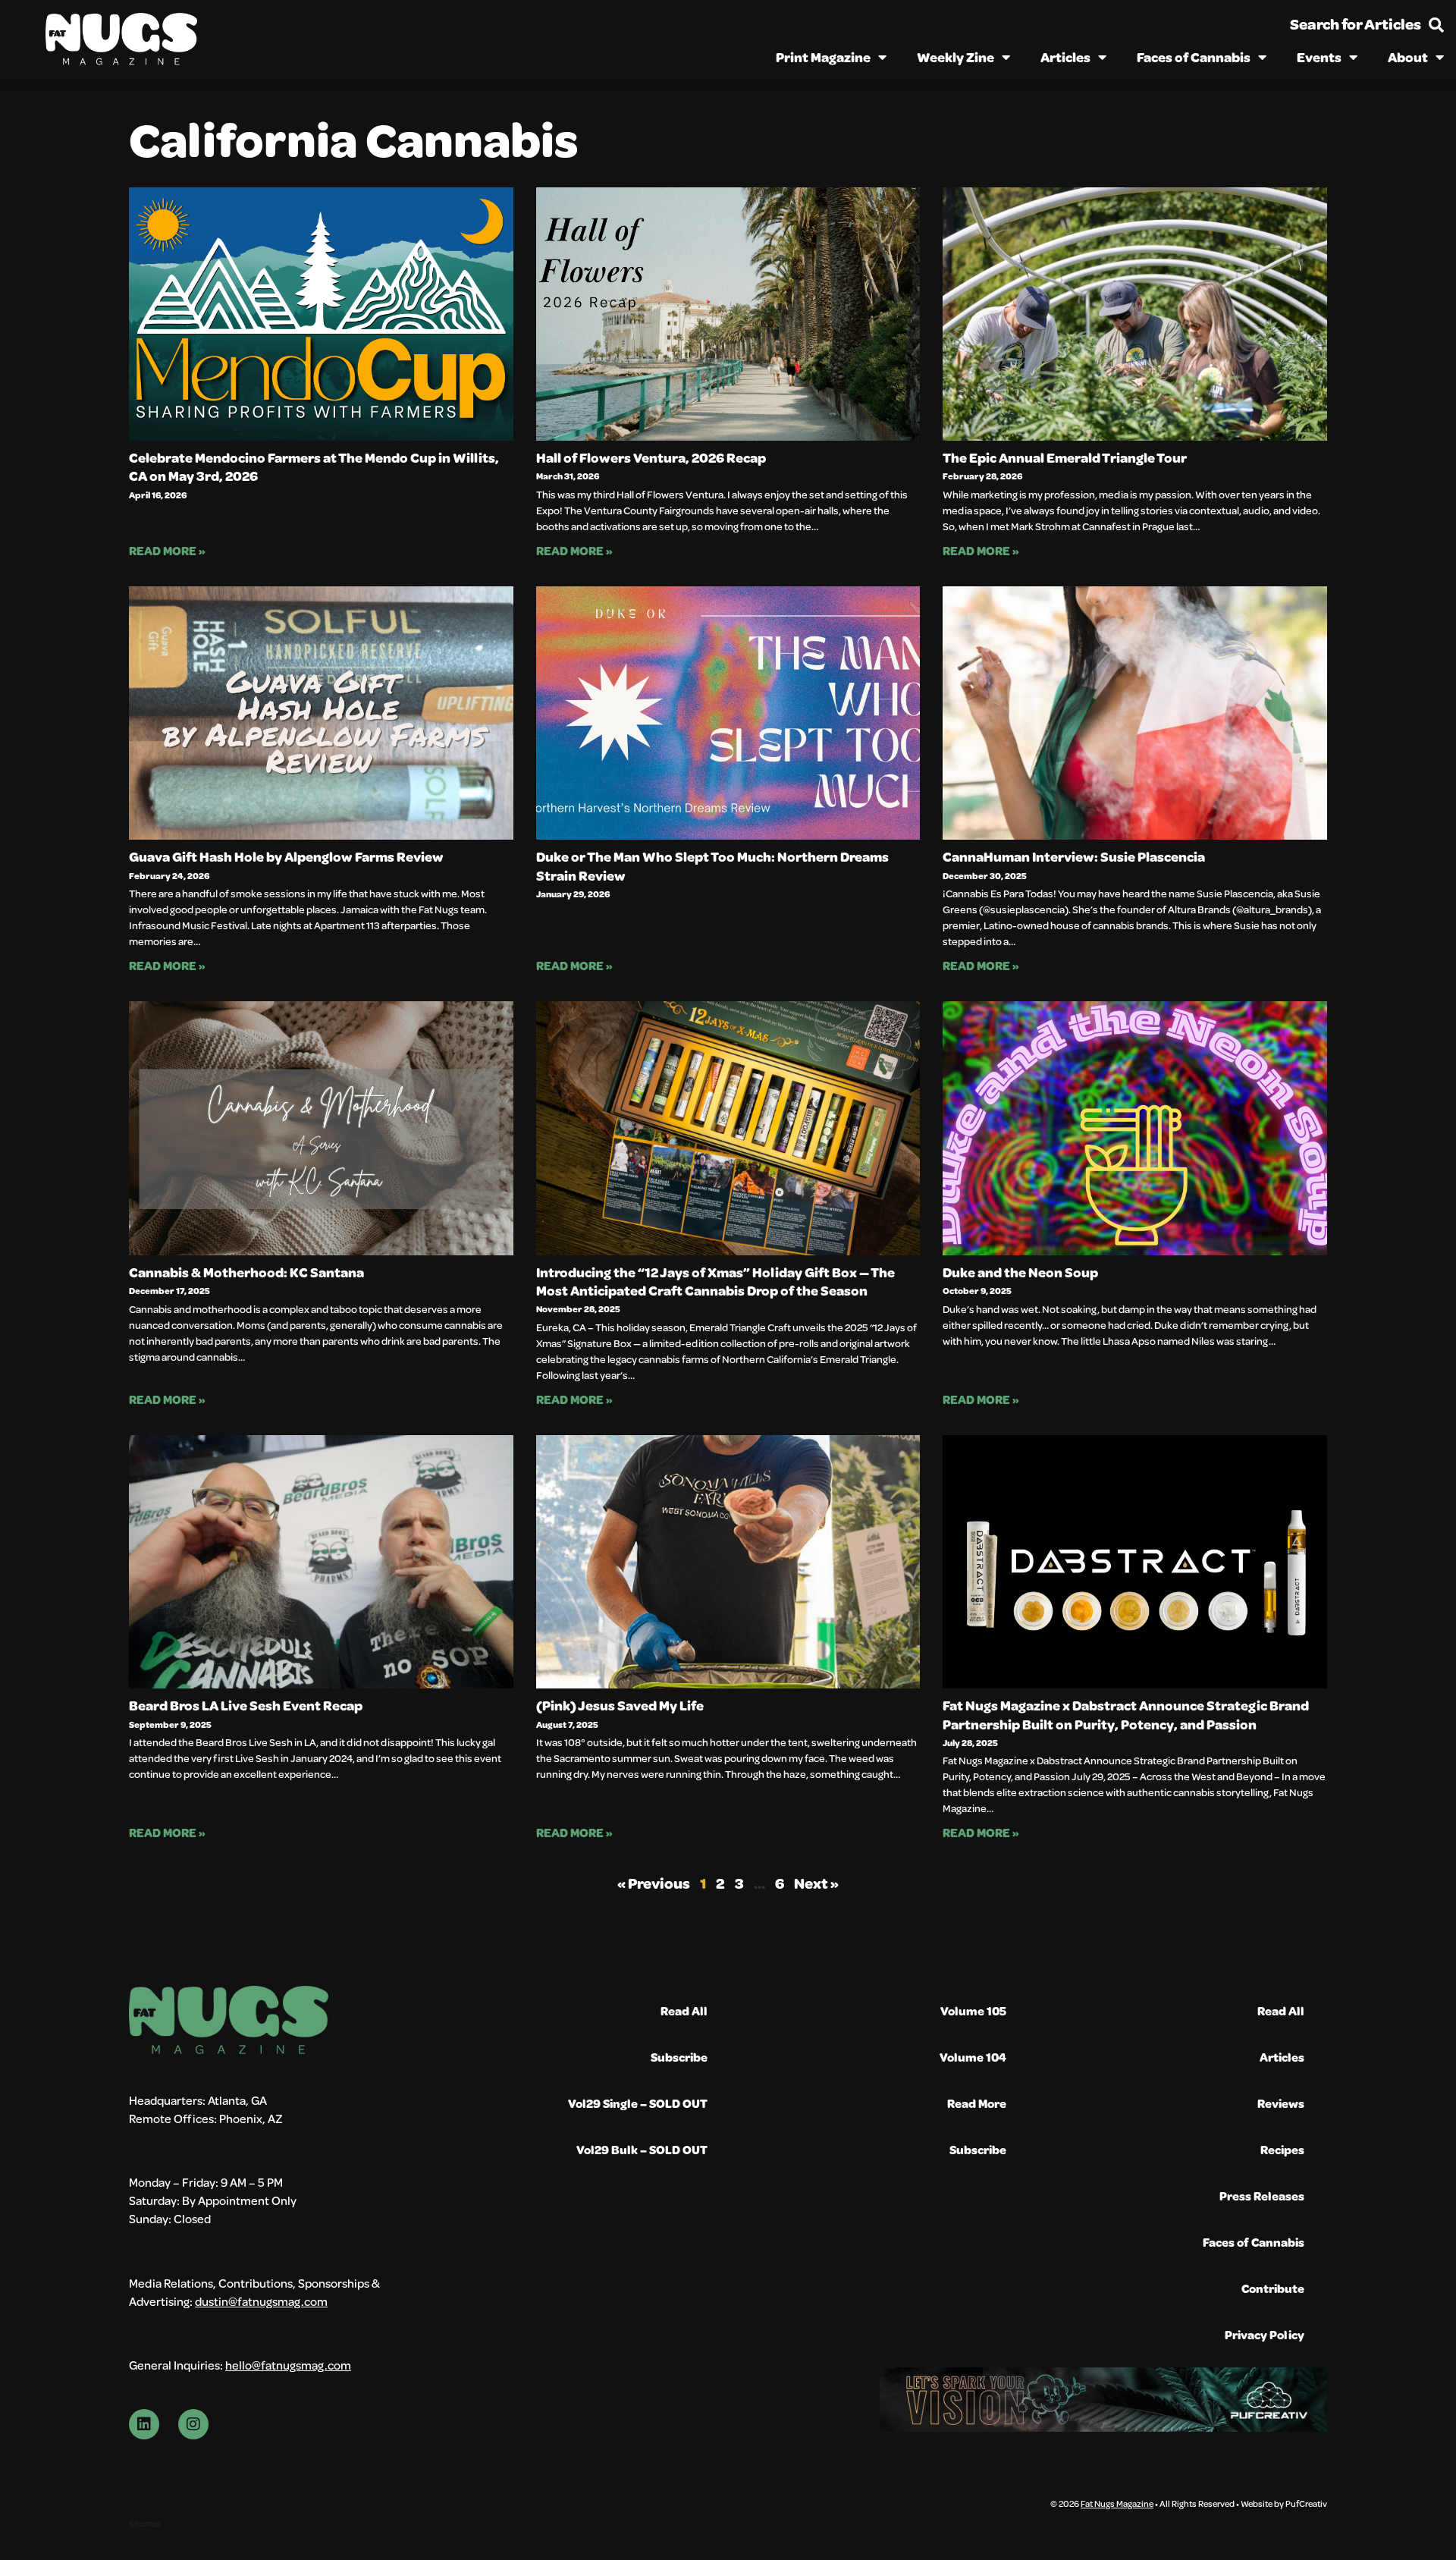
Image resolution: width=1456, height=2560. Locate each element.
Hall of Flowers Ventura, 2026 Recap (651, 457)
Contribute (1273, 2288)
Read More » (167, 550)
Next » (816, 1883)
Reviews (1281, 2103)
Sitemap (144, 2523)
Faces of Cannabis (1194, 57)
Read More (977, 2103)
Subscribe (679, 2057)
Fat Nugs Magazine (1117, 2503)
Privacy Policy (1265, 2334)
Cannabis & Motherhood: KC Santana (246, 1272)
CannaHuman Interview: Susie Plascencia (1074, 856)
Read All (684, 2010)
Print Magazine (823, 57)
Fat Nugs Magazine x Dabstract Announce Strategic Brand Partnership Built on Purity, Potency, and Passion (1126, 1714)
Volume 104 (973, 2057)
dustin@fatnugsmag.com (261, 2301)
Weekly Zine (955, 57)
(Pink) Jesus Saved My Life (620, 1705)
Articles (1065, 57)
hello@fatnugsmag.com (288, 2365)
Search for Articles (1356, 24)
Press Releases (1262, 2196)
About (1408, 57)
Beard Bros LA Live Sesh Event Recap (246, 1705)
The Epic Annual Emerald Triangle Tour (1065, 457)
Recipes (1282, 2149)
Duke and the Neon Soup (1020, 1272)
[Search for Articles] (1436, 25)
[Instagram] (193, 2424)
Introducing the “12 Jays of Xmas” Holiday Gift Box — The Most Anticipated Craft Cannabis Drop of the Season (715, 1281)
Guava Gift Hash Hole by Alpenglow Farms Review (286, 856)
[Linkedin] (144, 2424)
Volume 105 (973, 2010)
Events (1319, 57)
